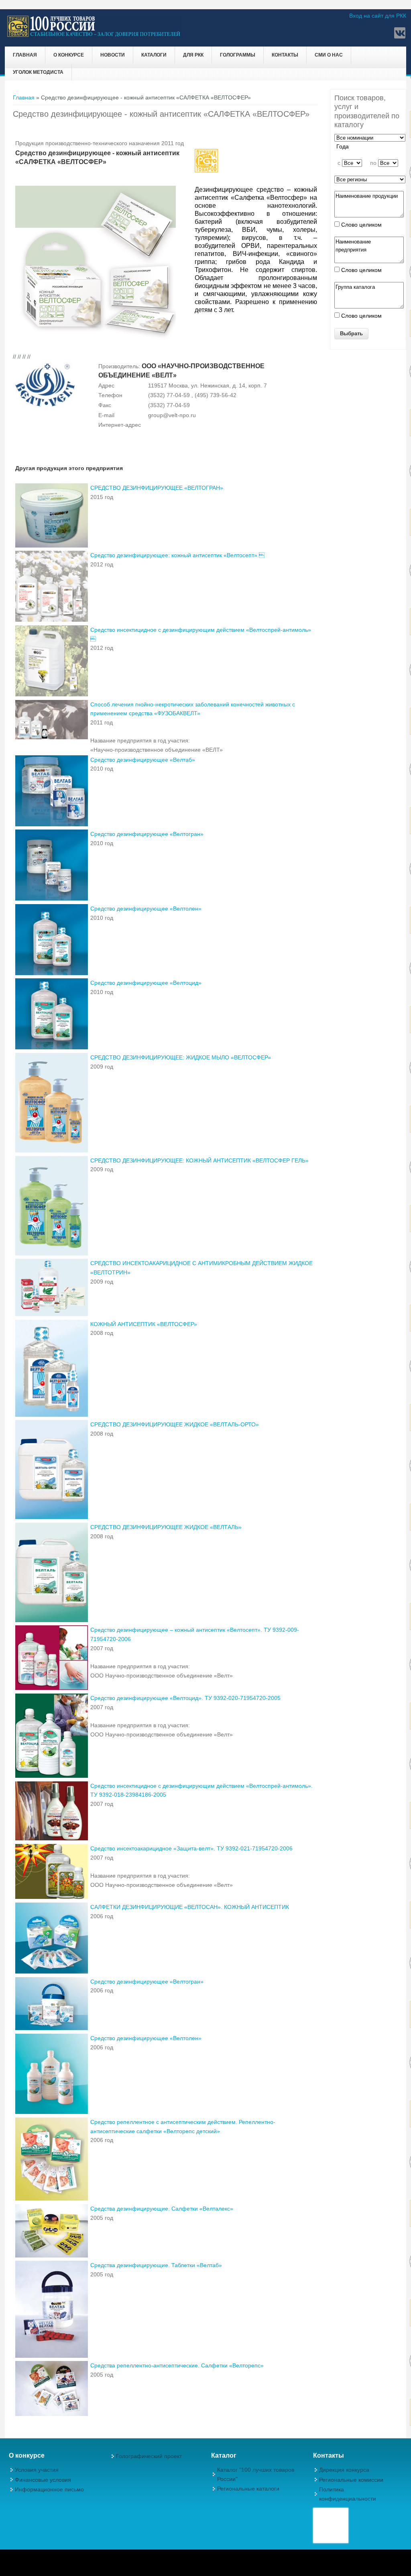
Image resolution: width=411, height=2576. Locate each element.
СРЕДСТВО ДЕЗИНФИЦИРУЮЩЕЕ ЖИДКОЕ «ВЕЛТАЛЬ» (166, 1527)
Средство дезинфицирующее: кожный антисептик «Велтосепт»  (177, 555)
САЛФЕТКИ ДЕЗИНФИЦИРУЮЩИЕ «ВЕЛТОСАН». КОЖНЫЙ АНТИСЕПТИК (190, 1907)
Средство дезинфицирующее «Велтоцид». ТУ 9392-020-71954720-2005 (185, 1698)
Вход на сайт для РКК (378, 16)
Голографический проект (149, 2456)
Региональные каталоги (248, 2489)
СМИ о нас (329, 55)
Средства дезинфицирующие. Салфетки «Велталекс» (162, 2209)
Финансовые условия (43, 2480)
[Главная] (94, 36)
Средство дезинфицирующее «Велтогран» (147, 834)
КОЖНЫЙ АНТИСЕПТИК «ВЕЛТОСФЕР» (144, 1324)
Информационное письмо (49, 2489)
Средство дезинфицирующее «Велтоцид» (146, 983)
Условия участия (37, 2470)
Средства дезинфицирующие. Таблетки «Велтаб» (156, 2265)
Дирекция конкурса (344, 2470)
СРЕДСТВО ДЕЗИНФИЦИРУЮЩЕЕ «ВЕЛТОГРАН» (157, 488)
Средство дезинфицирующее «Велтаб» (143, 760)
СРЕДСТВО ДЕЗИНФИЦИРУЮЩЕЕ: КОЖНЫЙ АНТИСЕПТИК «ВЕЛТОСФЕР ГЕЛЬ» (199, 1160)
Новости (113, 55)
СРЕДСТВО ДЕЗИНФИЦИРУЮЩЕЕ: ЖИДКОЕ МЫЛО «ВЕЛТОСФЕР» (181, 1057)
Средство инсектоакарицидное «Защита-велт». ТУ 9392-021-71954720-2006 (191, 1848)
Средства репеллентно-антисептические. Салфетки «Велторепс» (177, 2365)
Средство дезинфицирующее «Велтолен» (146, 909)
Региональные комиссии (351, 2480)
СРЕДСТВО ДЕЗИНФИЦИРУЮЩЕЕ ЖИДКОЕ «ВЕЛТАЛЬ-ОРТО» (175, 1424)
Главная (25, 55)
